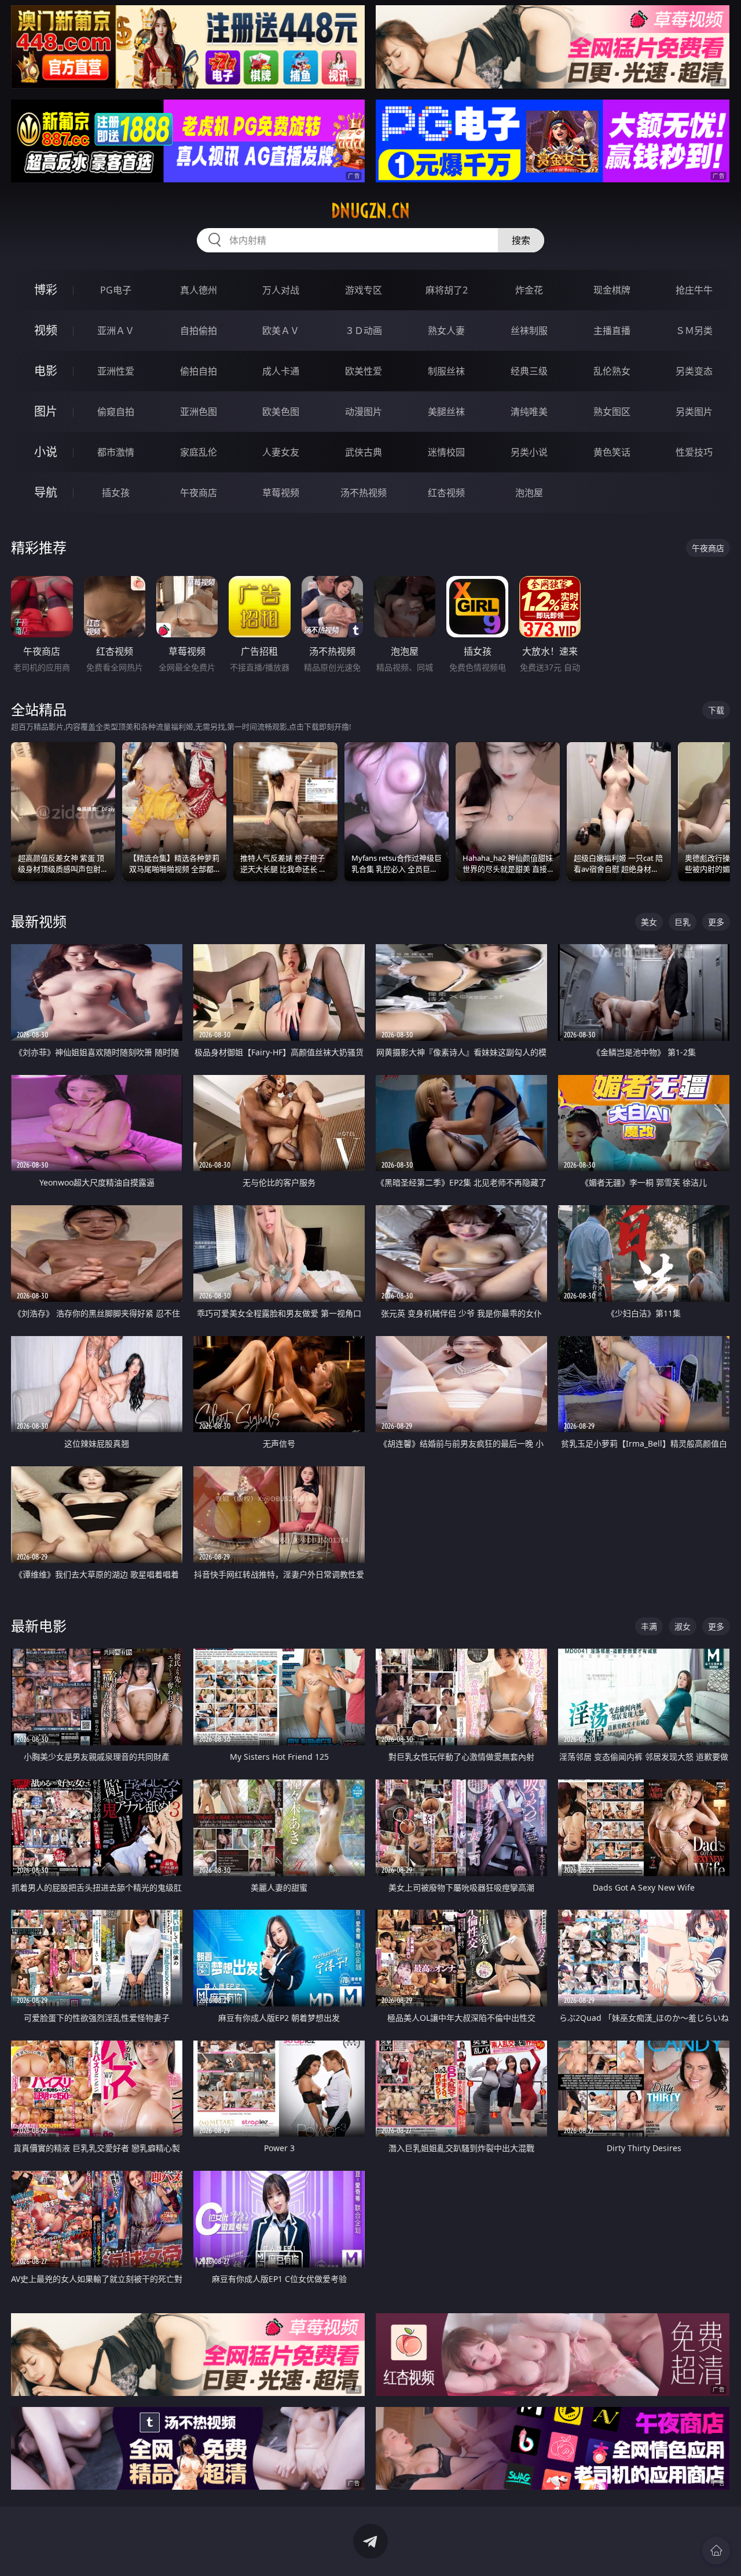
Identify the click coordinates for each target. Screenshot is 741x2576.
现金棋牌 (612, 290)
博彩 (46, 290)
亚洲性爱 (116, 371)
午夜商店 (199, 493)
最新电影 (39, 1626)
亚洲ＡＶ (116, 331)
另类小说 (529, 452)
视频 (46, 330)
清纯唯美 (529, 412)
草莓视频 (281, 493)
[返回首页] (716, 2551)
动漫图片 (364, 412)
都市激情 (116, 452)
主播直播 (612, 331)
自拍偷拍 (199, 331)
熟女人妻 (446, 331)
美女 (649, 922)
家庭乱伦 (199, 452)
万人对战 (281, 290)
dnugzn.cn (370, 211)
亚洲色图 (199, 412)
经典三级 (529, 371)
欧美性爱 (364, 371)
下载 (716, 710)
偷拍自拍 (199, 371)
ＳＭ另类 (694, 331)
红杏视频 (446, 493)
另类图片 (694, 412)
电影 (46, 371)
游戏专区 (364, 290)
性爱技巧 (694, 452)
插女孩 (116, 493)
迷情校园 (446, 452)
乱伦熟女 (612, 371)
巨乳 (683, 922)
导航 (46, 492)
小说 (46, 452)
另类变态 (694, 371)
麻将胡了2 (447, 290)
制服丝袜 (446, 371)
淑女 (683, 1626)
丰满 (649, 1626)
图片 (46, 411)
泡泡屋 (529, 493)
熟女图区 (612, 412)
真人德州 (199, 290)
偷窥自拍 (116, 412)
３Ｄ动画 (364, 331)
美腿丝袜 (446, 412)
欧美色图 (281, 412)
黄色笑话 (612, 452)
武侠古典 (364, 452)
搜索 (521, 240)
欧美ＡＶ (281, 331)
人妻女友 (281, 452)
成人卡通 (281, 371)
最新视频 (39, 921)
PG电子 (116, 290)
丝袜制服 (529, 331)
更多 (716, 922)
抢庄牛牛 (694, 290)
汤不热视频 (364, 493)
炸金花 (529, 290)
